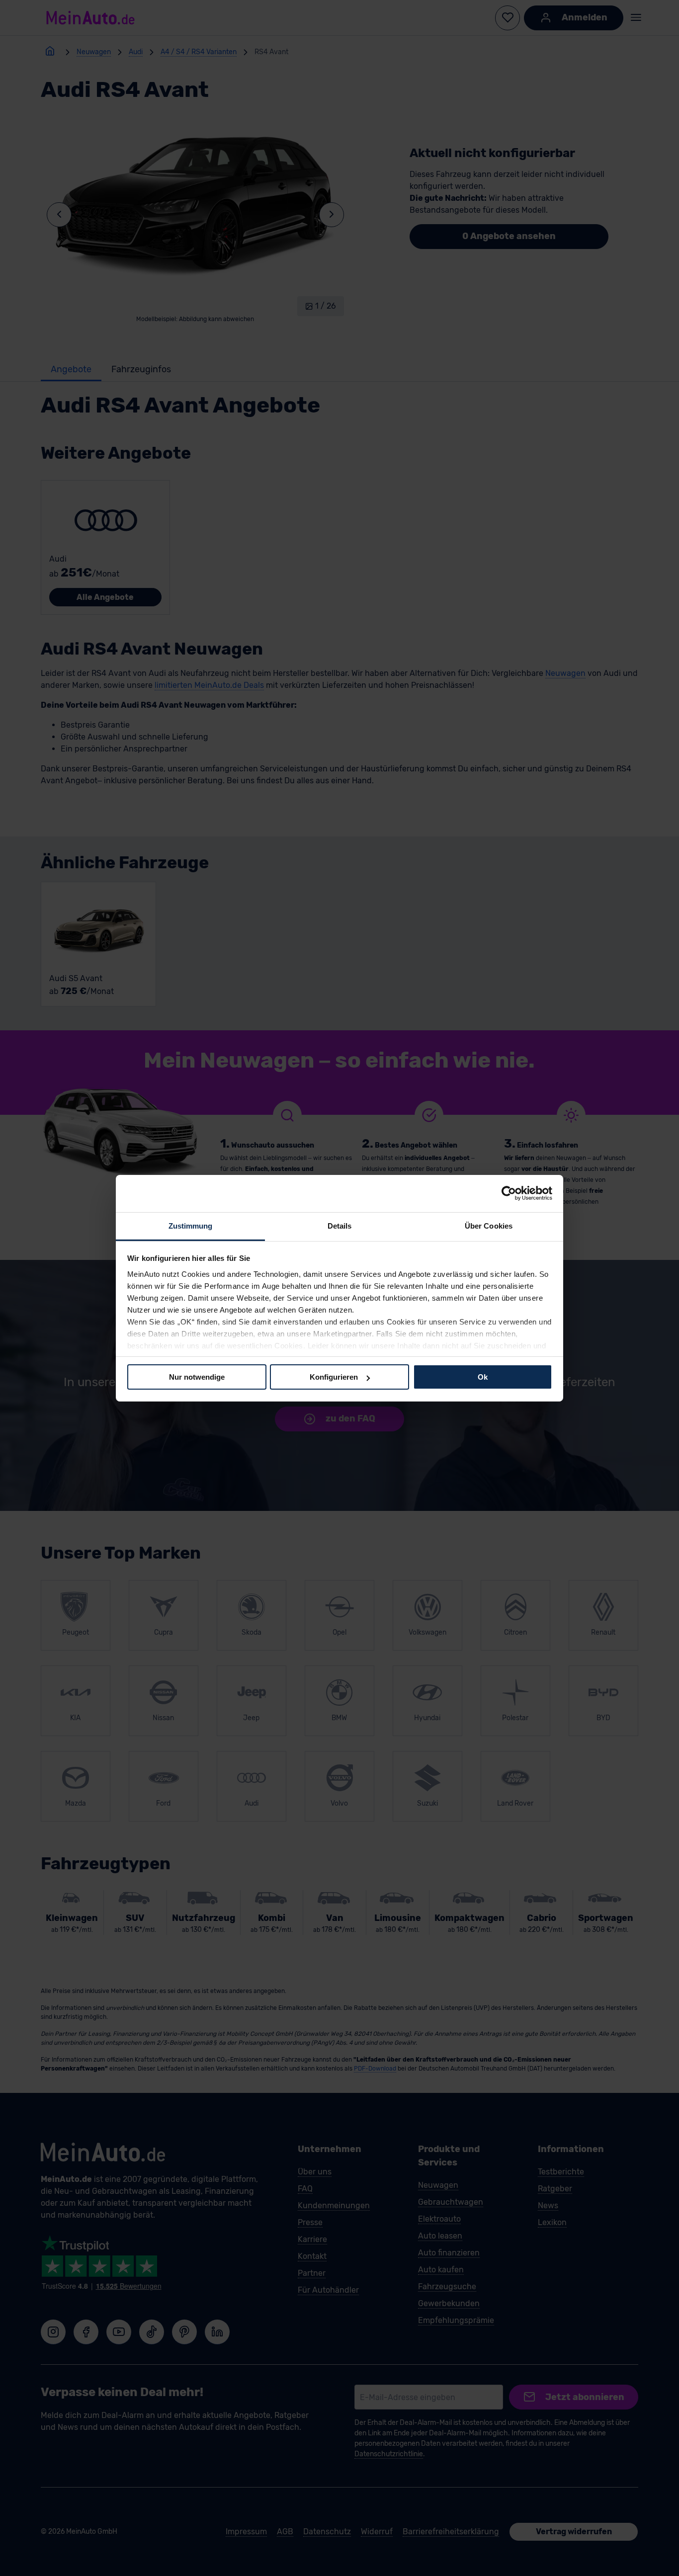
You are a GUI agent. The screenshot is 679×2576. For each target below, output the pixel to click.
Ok (483, 1377)
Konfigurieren (334, 1377)
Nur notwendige (197, 1377)
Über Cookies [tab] (489, 1225)
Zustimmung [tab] (191, 1225)
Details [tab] (340, 1225)
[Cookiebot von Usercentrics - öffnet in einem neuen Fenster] (509, 1193)
